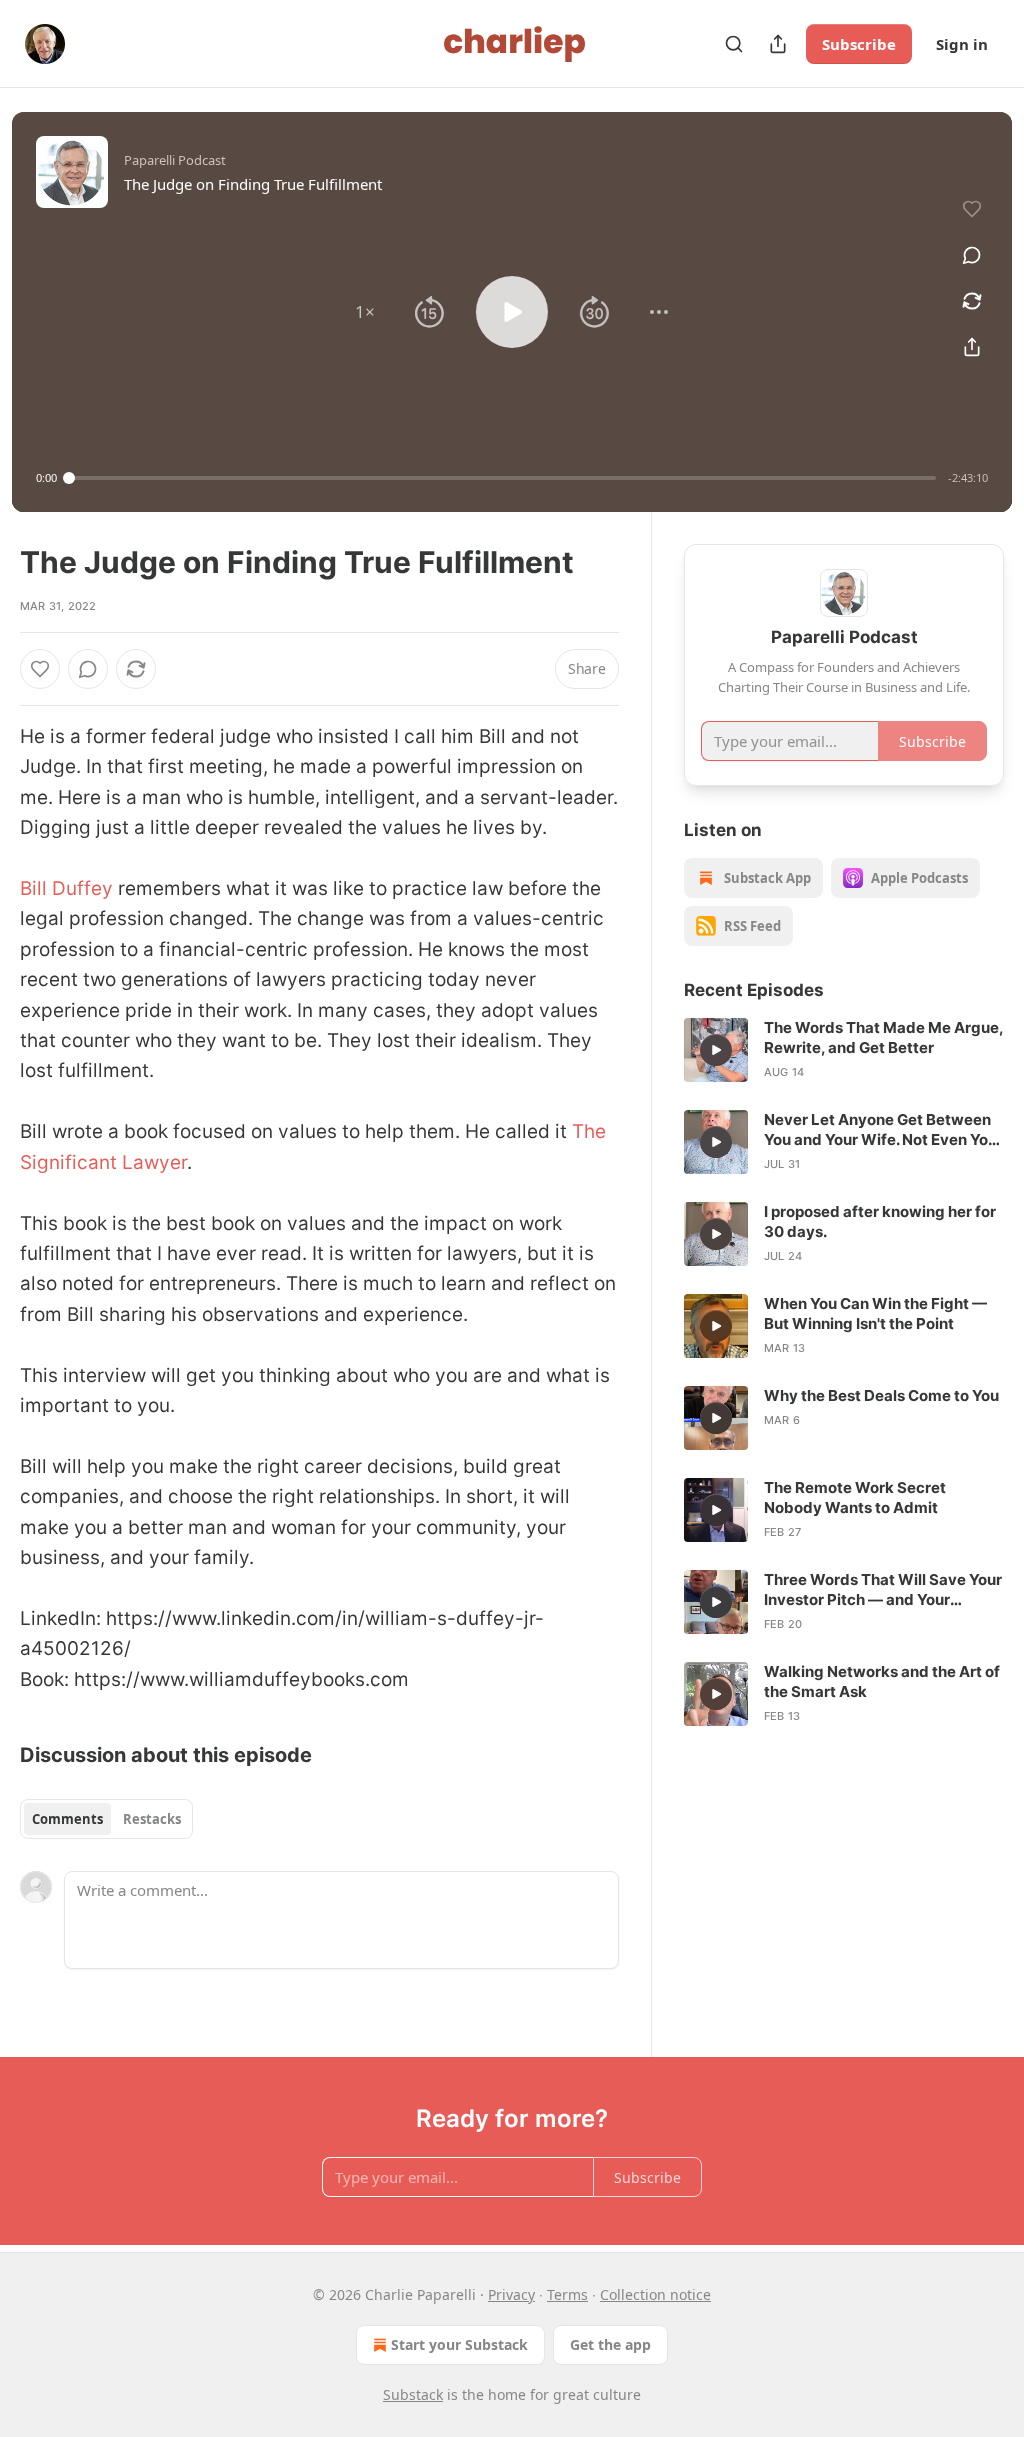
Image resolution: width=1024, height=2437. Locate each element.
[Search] (734, 44)
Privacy (511, 2294)
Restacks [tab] (152, 1819)
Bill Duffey (66, 888)
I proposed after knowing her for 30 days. (880, 1221)
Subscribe (859, 44)
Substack (413, 2394)
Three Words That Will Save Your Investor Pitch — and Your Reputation (883, 1590)
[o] (716, 1050)
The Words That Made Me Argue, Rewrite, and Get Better (883, 1037)
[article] (844, 1050)
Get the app (610, 2344)
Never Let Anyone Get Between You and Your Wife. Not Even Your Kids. (883, 1130)
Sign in (962, 44)
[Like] (40, 669)
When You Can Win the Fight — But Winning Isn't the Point (875, 1313)
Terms (567, 2294)
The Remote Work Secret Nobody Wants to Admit (855, 1497)
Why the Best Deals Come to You (881, 1395)
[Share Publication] (778, 44)
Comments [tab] (67, 1819)
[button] (365, 312)
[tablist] (106, 1819)
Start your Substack (459, 2344)
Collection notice (655, 2294)
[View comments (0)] (972, 255)
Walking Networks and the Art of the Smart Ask (882, 1681)
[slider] (502, 478)
